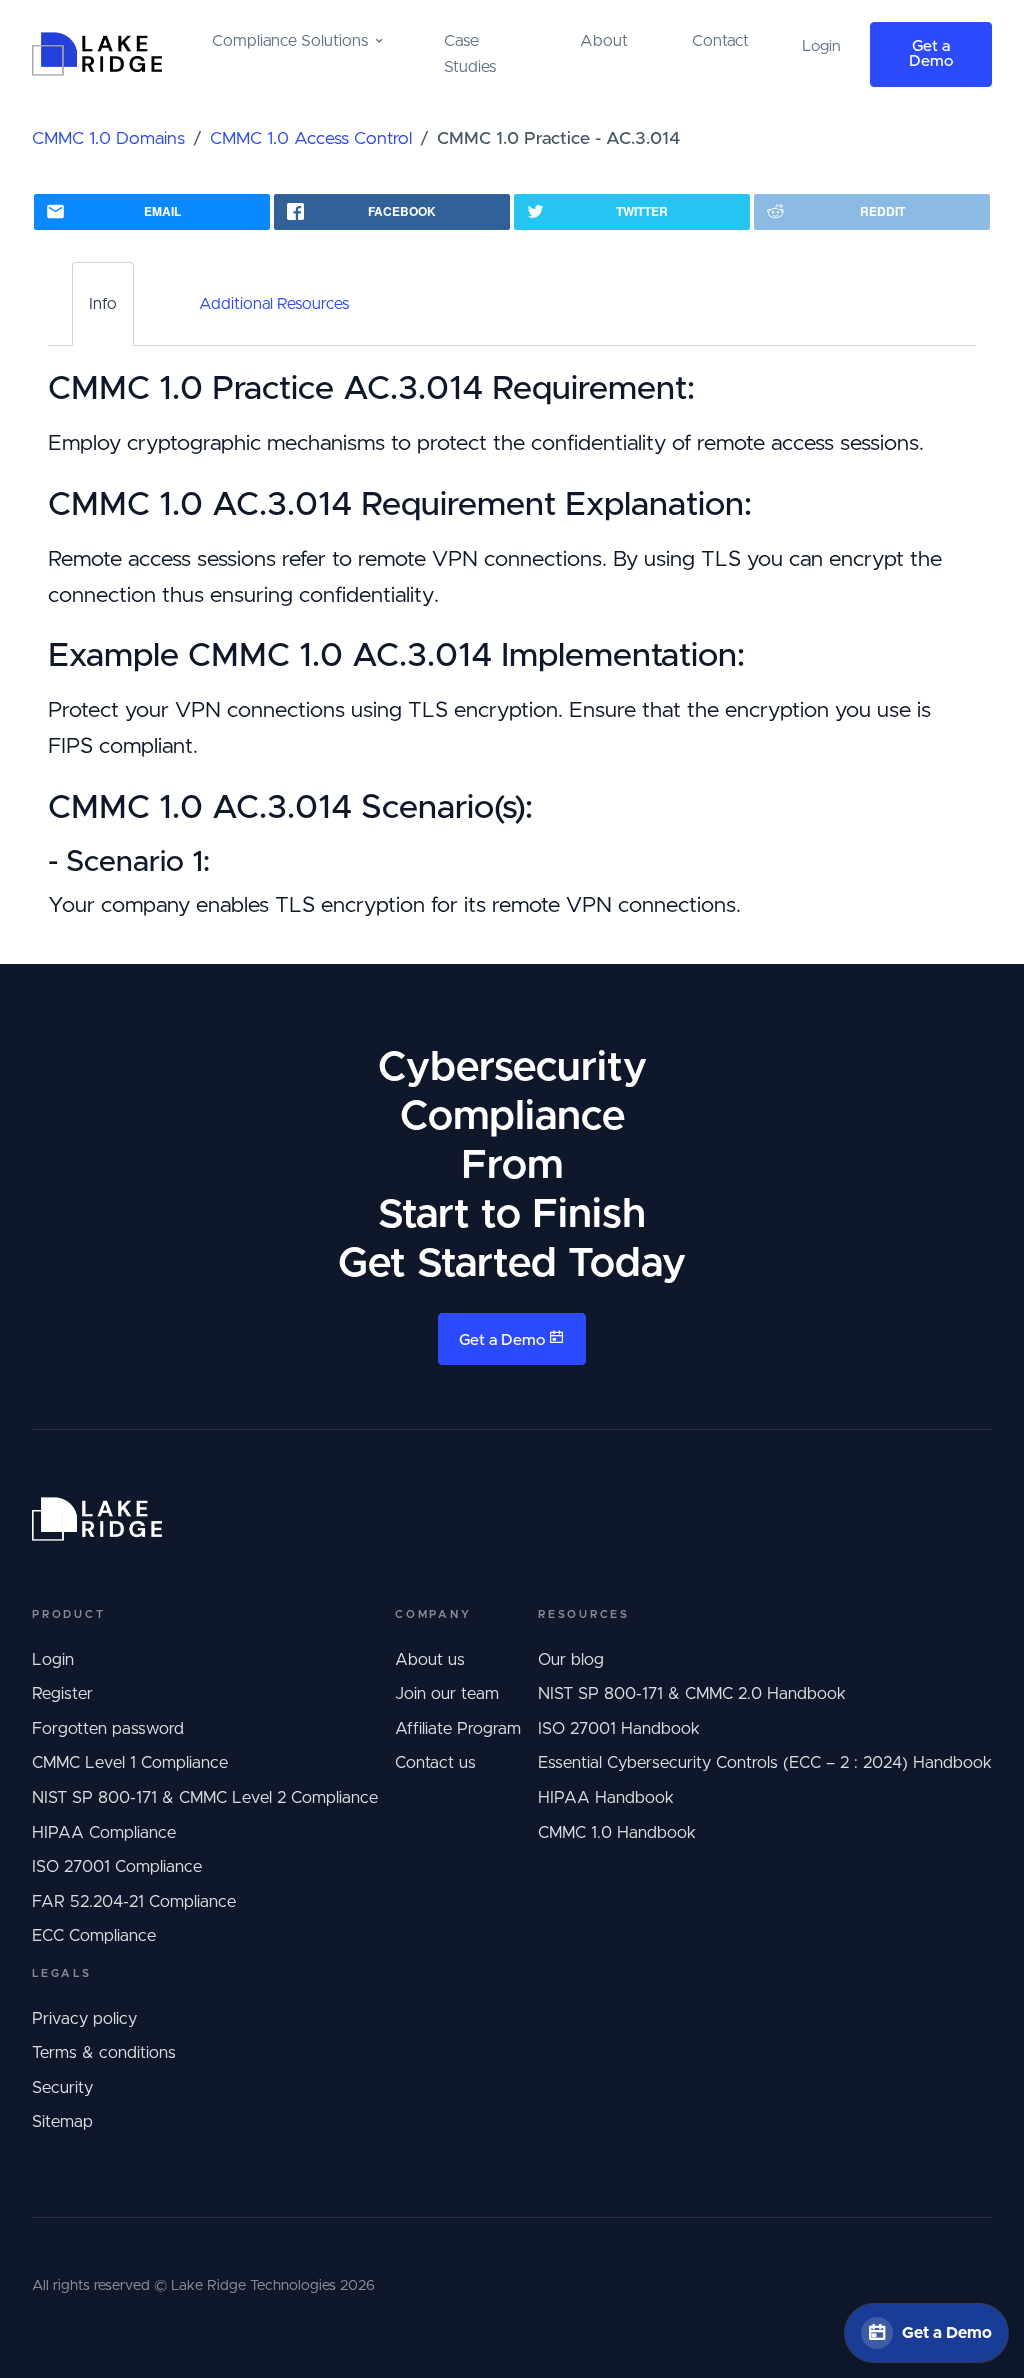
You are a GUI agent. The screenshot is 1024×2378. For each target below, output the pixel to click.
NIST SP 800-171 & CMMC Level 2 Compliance (205, 1798)
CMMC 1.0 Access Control (311, 139)
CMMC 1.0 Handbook (617, 1833)
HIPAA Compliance (104, 1833)
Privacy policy (84, 2019)
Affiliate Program (458, 1729)
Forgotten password (108, 1729)
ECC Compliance (94, 1936)
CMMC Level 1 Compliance (130, 1763)
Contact (720, 41)
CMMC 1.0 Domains (108, 139)
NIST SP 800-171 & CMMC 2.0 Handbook (692, 1694)
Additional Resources (274, 304)
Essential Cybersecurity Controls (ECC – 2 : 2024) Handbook (765, 1763)
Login (53, 1660)
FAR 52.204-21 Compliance (134, 1902)
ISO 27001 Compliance (117, 1867)
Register (62, 1694)
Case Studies (470, 54)
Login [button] (821, 46)
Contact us (435, 1763)
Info (103, 304)
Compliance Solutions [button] (290, 41)
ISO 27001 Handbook (619, 1729)
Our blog (571, 1660)
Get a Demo (931, 54)
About (604, 41)
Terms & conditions (104, 2053)
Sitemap (62, 2122)
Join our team (447, 1694)
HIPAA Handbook (606, 1798)
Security (62, 2088)
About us (430, 1660)
